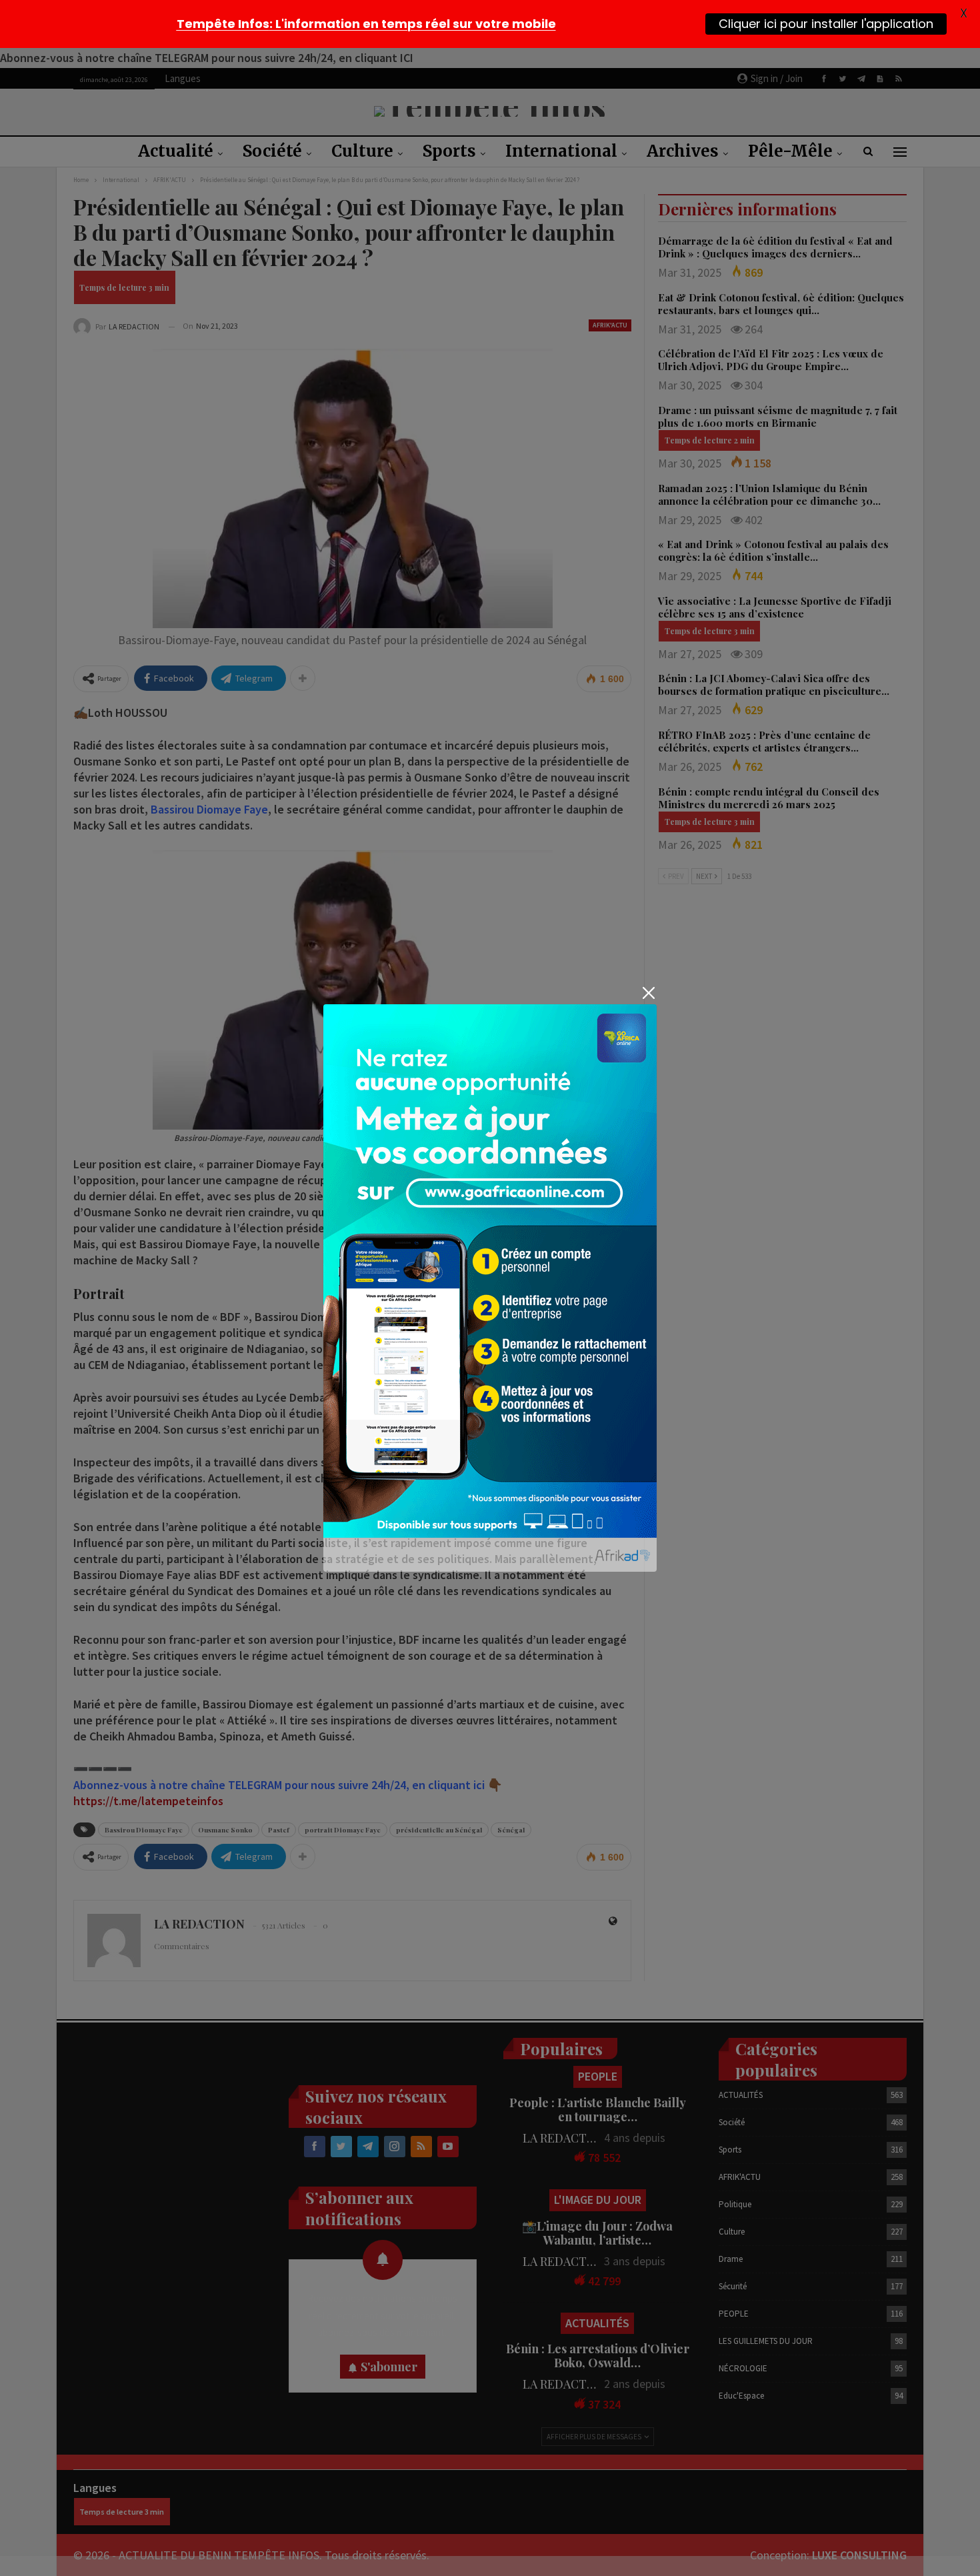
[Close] (648, 993)
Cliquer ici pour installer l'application (826, 24)
